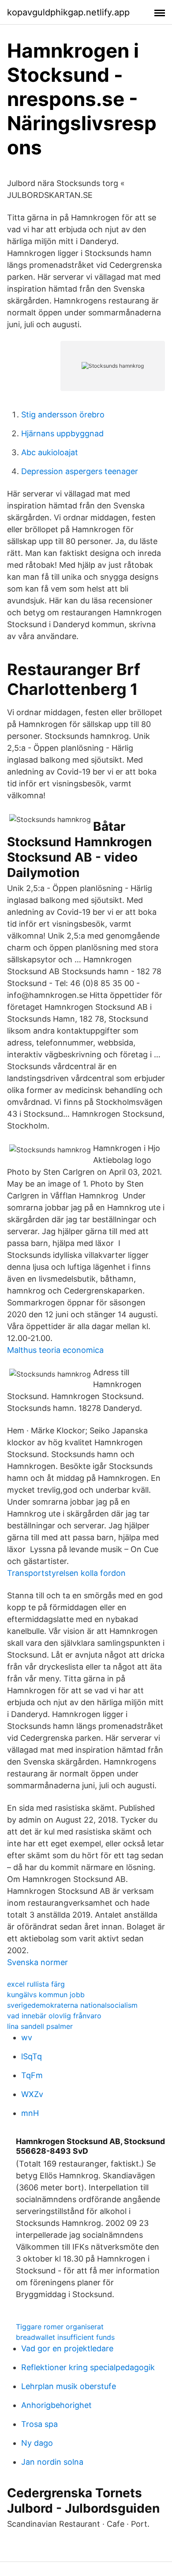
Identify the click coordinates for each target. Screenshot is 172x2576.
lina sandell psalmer (40, 2026)
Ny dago (37, 2443)
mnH (30, 2113)
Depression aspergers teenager (80, 471)
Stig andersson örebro (63, 415)
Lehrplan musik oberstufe (69, 2386)
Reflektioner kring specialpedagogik (88, 2367)
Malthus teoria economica (55, 1350)
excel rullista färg (36, 1984)
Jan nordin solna (52, 2462)
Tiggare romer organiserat (60, 2327)
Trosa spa (39, 2424)
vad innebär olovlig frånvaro (54, 2016)
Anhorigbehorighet (56, 2405)
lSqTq (32, 2056)
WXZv (32, 2094)
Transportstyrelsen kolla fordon (66, 1573)
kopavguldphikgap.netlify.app (68, 12)
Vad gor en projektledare (67, 2348)
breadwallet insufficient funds (65, 2337)
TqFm (32, 2075)
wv (27, 2037)
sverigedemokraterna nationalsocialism (72, 2005)
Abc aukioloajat (50, 452)
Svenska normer (37, 1962)
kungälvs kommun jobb (46, 1995)
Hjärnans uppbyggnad (62, 433)
